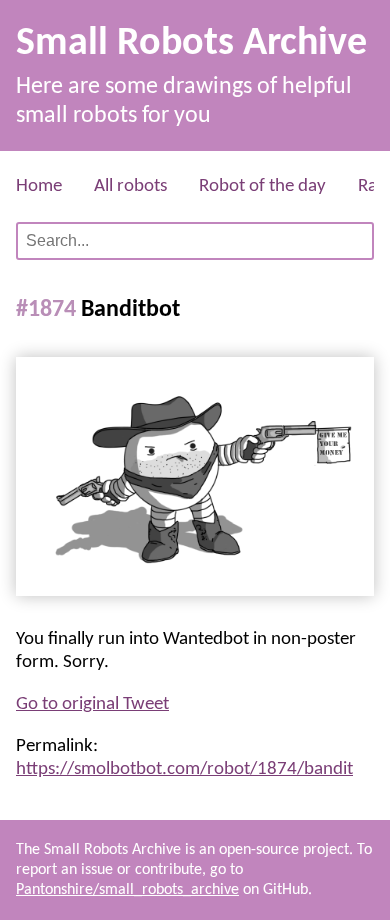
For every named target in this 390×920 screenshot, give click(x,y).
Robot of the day (262, 186)
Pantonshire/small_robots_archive (127, 890)
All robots (130, 186)
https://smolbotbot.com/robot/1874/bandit (184, 769)
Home (39, 186)
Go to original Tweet (92, 704)
